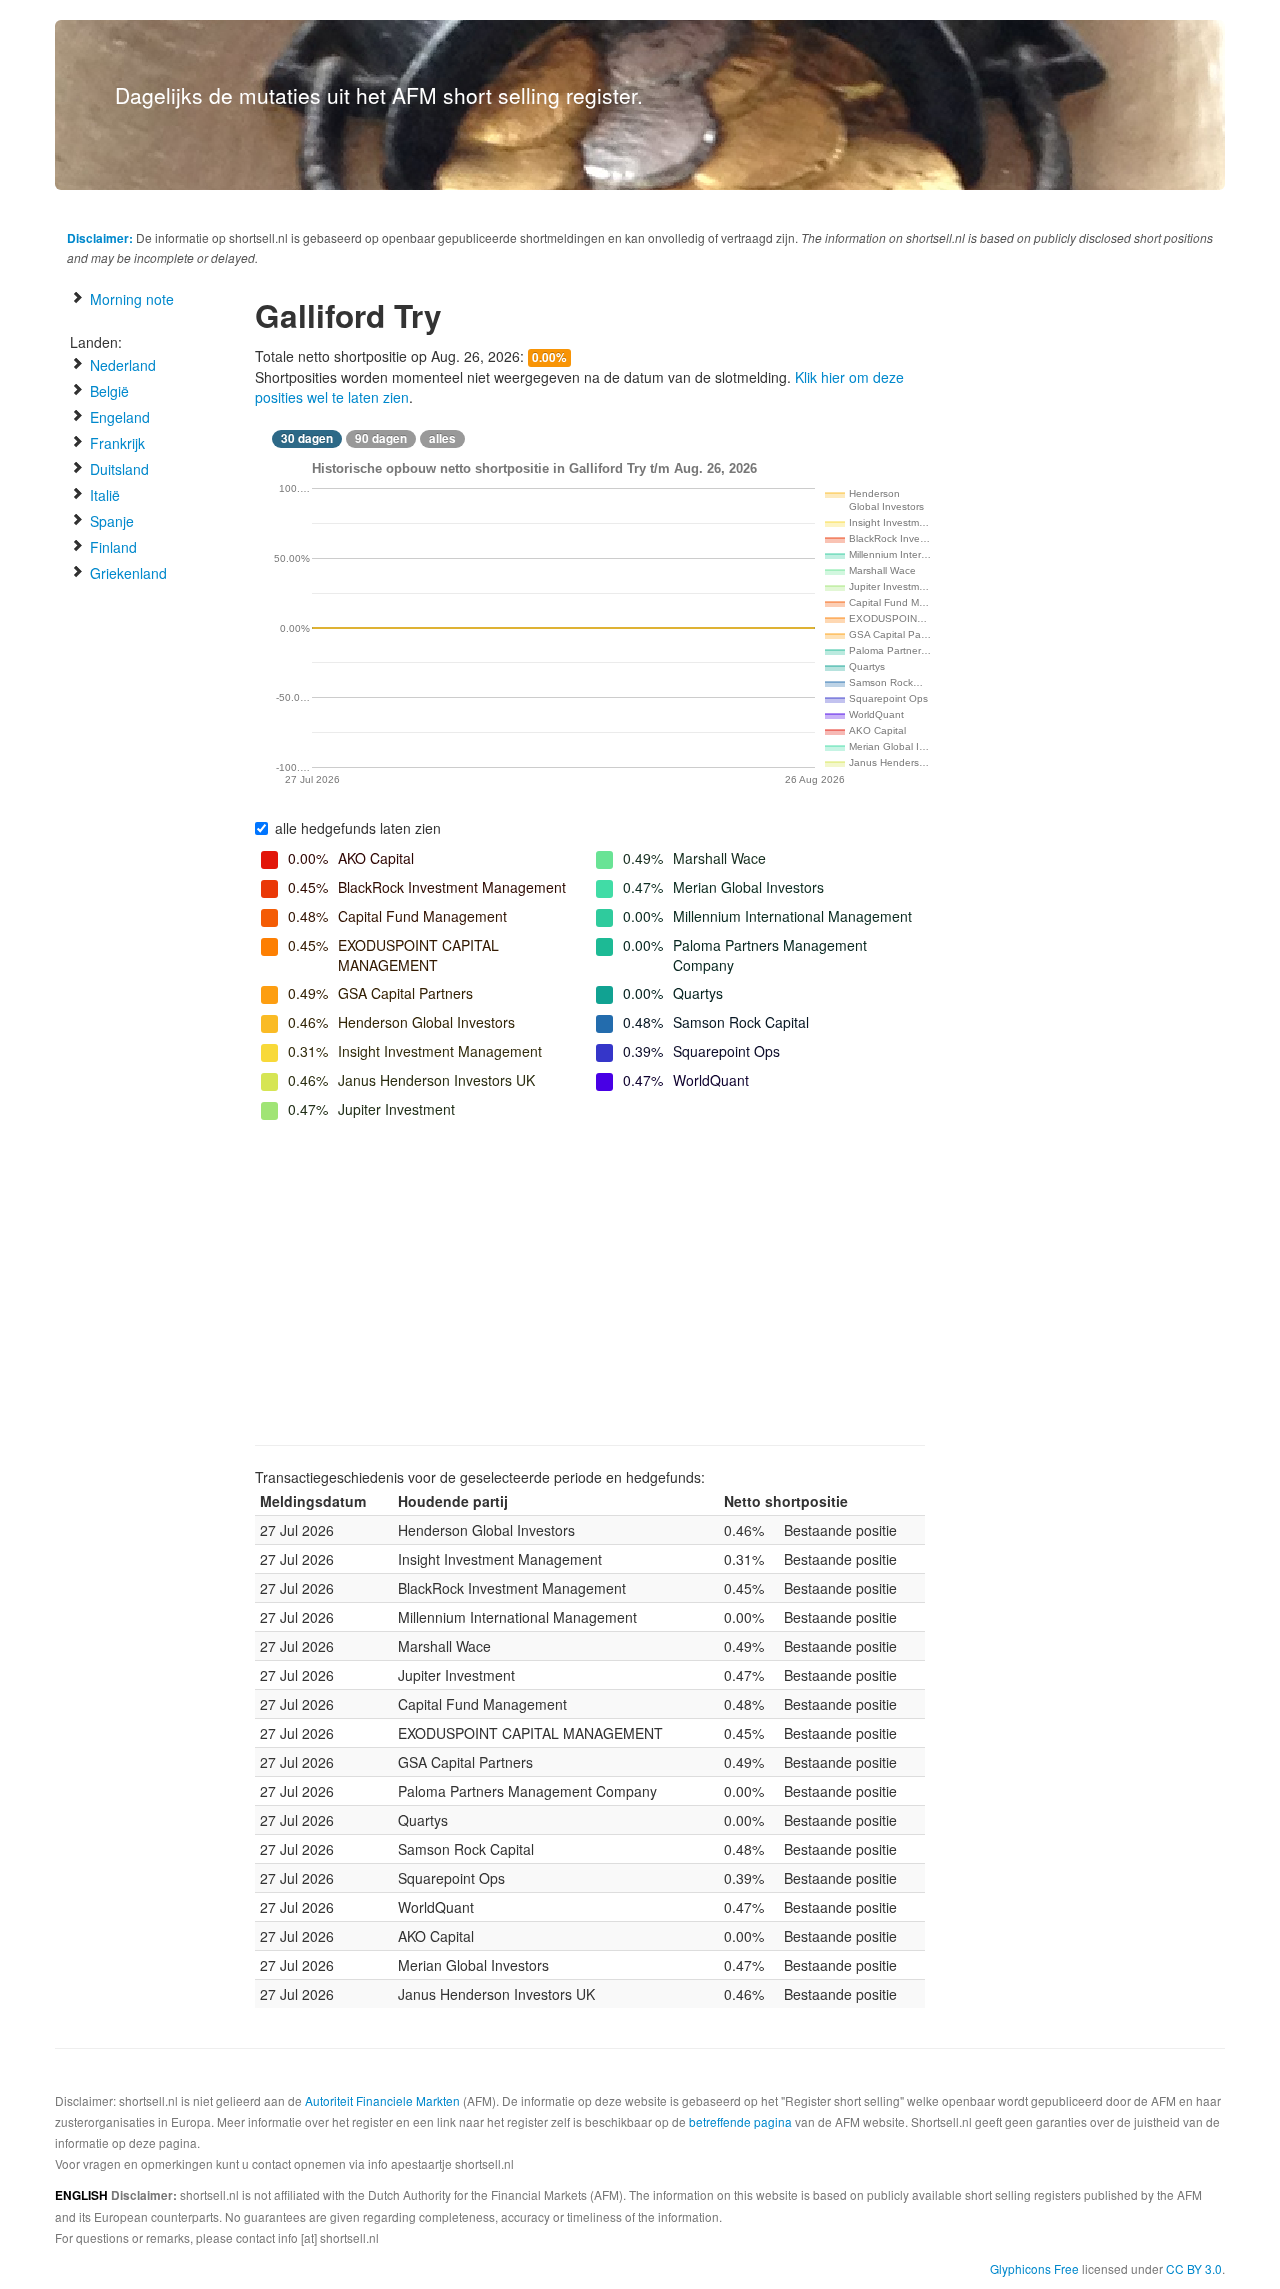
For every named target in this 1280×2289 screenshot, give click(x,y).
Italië (103, 495)
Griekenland (126, 573)
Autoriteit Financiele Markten (382, 2100)
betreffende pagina (740, 2121)
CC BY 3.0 (1194, 2268)
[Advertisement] (590, 1285)
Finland (111, 547)
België (107, 391)
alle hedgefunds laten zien (358, 828)
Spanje (110, 521)
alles (442, 438)
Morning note (130, 299)
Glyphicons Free (1034, 2268)
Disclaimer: (100, 238)
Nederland (121, 365)
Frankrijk (115, 443)
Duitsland (117, 469)
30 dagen (307, 438)
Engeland (118, 417)
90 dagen (381, 438)
